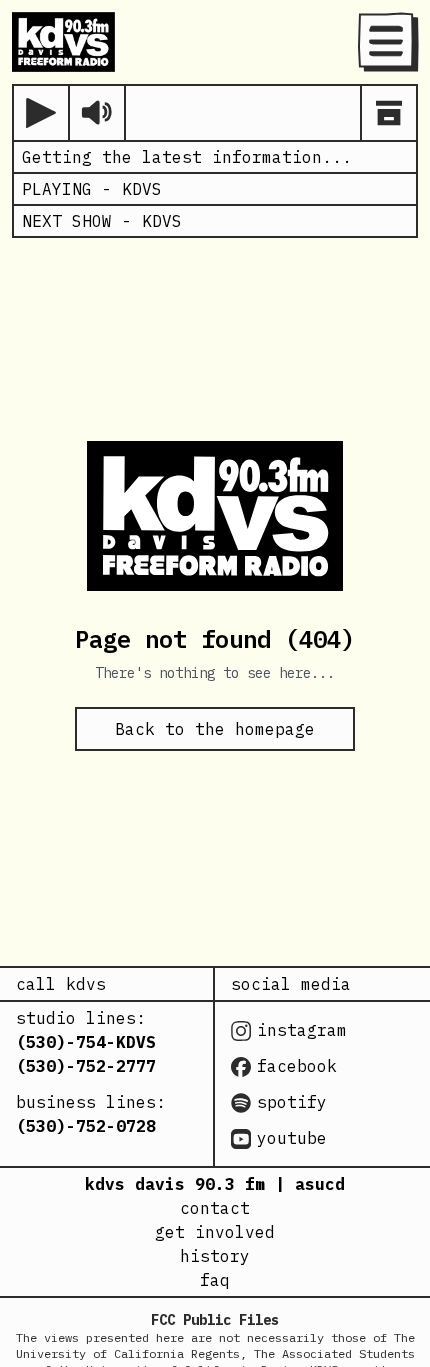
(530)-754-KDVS (86, 1042)
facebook (297, 1066)
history (215, 1256)
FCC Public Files (215, 1320)
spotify (292, 1102)
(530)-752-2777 (86, 1066)
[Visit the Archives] (389, 113)
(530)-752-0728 (86, 1126)
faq (215, 1280)
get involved (215, 1232)
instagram (302, 1030)
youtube (292, 1138)
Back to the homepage (215, 729)
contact (215, 1208)
